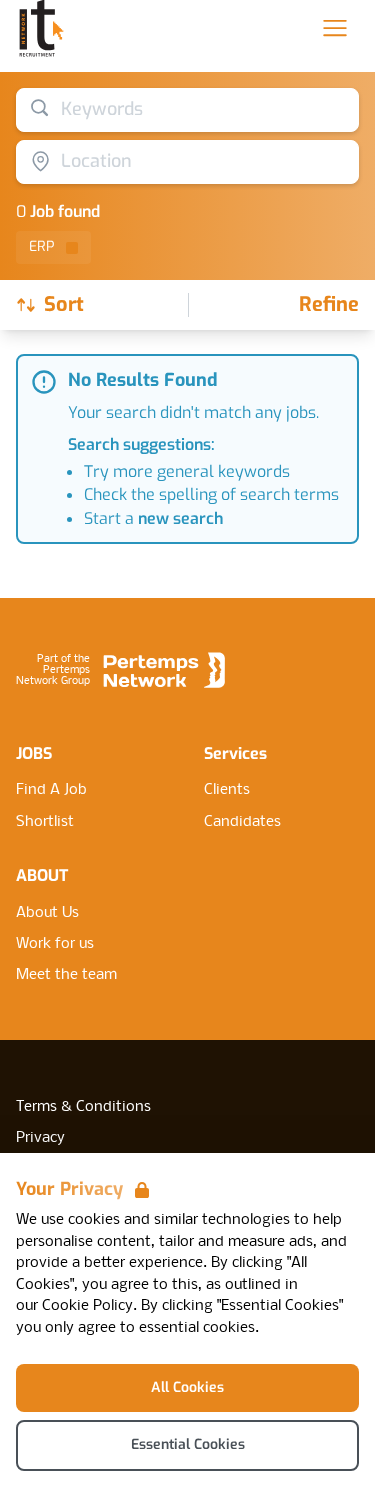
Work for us (55, 944)
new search (180, 518)
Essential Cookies (188, 1444)
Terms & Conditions (83, 1107)
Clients (227, 790)
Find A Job (51, 790)
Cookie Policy (87, 1306)
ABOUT (42, 875)
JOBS (34, 753)
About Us (47, 913)
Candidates (242, 822)
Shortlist (45, 822)
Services (235, 753)
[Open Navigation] (335, 28)
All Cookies (187, 1387)
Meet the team (66, 975)
